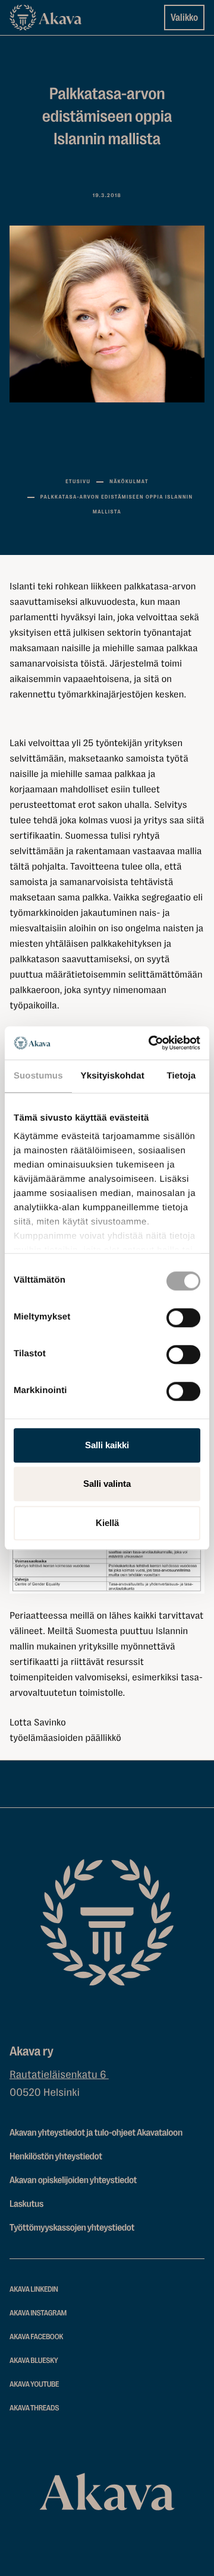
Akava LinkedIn (34, 2290)
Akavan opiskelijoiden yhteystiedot (73, 2180)
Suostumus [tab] (38, 1076)
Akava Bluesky (34, 2361)
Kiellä (107, 1523)
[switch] (183, 1315)
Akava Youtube (34, 2385)
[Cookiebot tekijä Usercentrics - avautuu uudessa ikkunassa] (151, 1043)
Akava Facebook (36, 2337)
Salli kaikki (107, 1445)
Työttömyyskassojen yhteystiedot (72, 2228)
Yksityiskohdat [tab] (113, 1076)
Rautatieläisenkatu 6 (59, 2075)
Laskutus (26, 2204)
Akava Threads (34, 2408)
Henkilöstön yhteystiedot (56, 2156)
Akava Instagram (38, 2313)
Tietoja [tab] (182, 1076)
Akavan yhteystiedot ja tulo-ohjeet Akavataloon (96, 2133)
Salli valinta (107, 1484)
